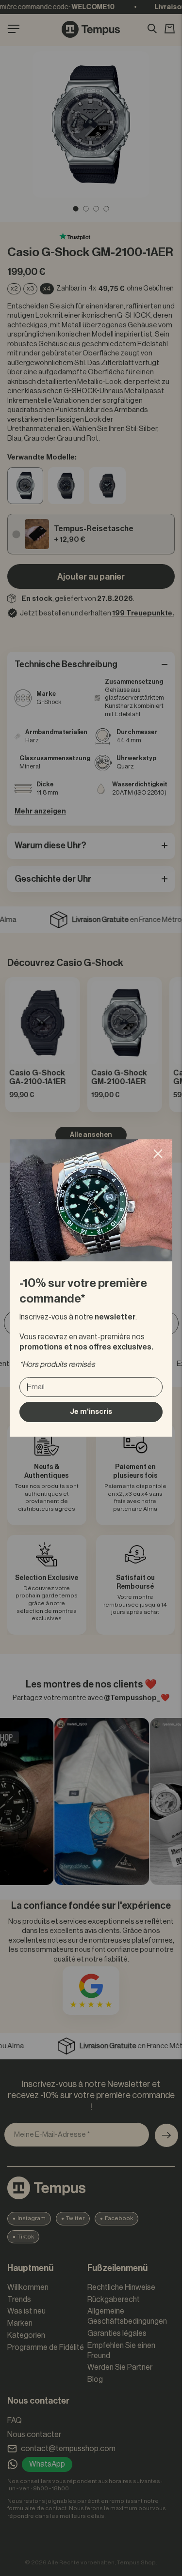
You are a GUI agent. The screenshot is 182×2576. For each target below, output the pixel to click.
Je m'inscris (91, 1412)
